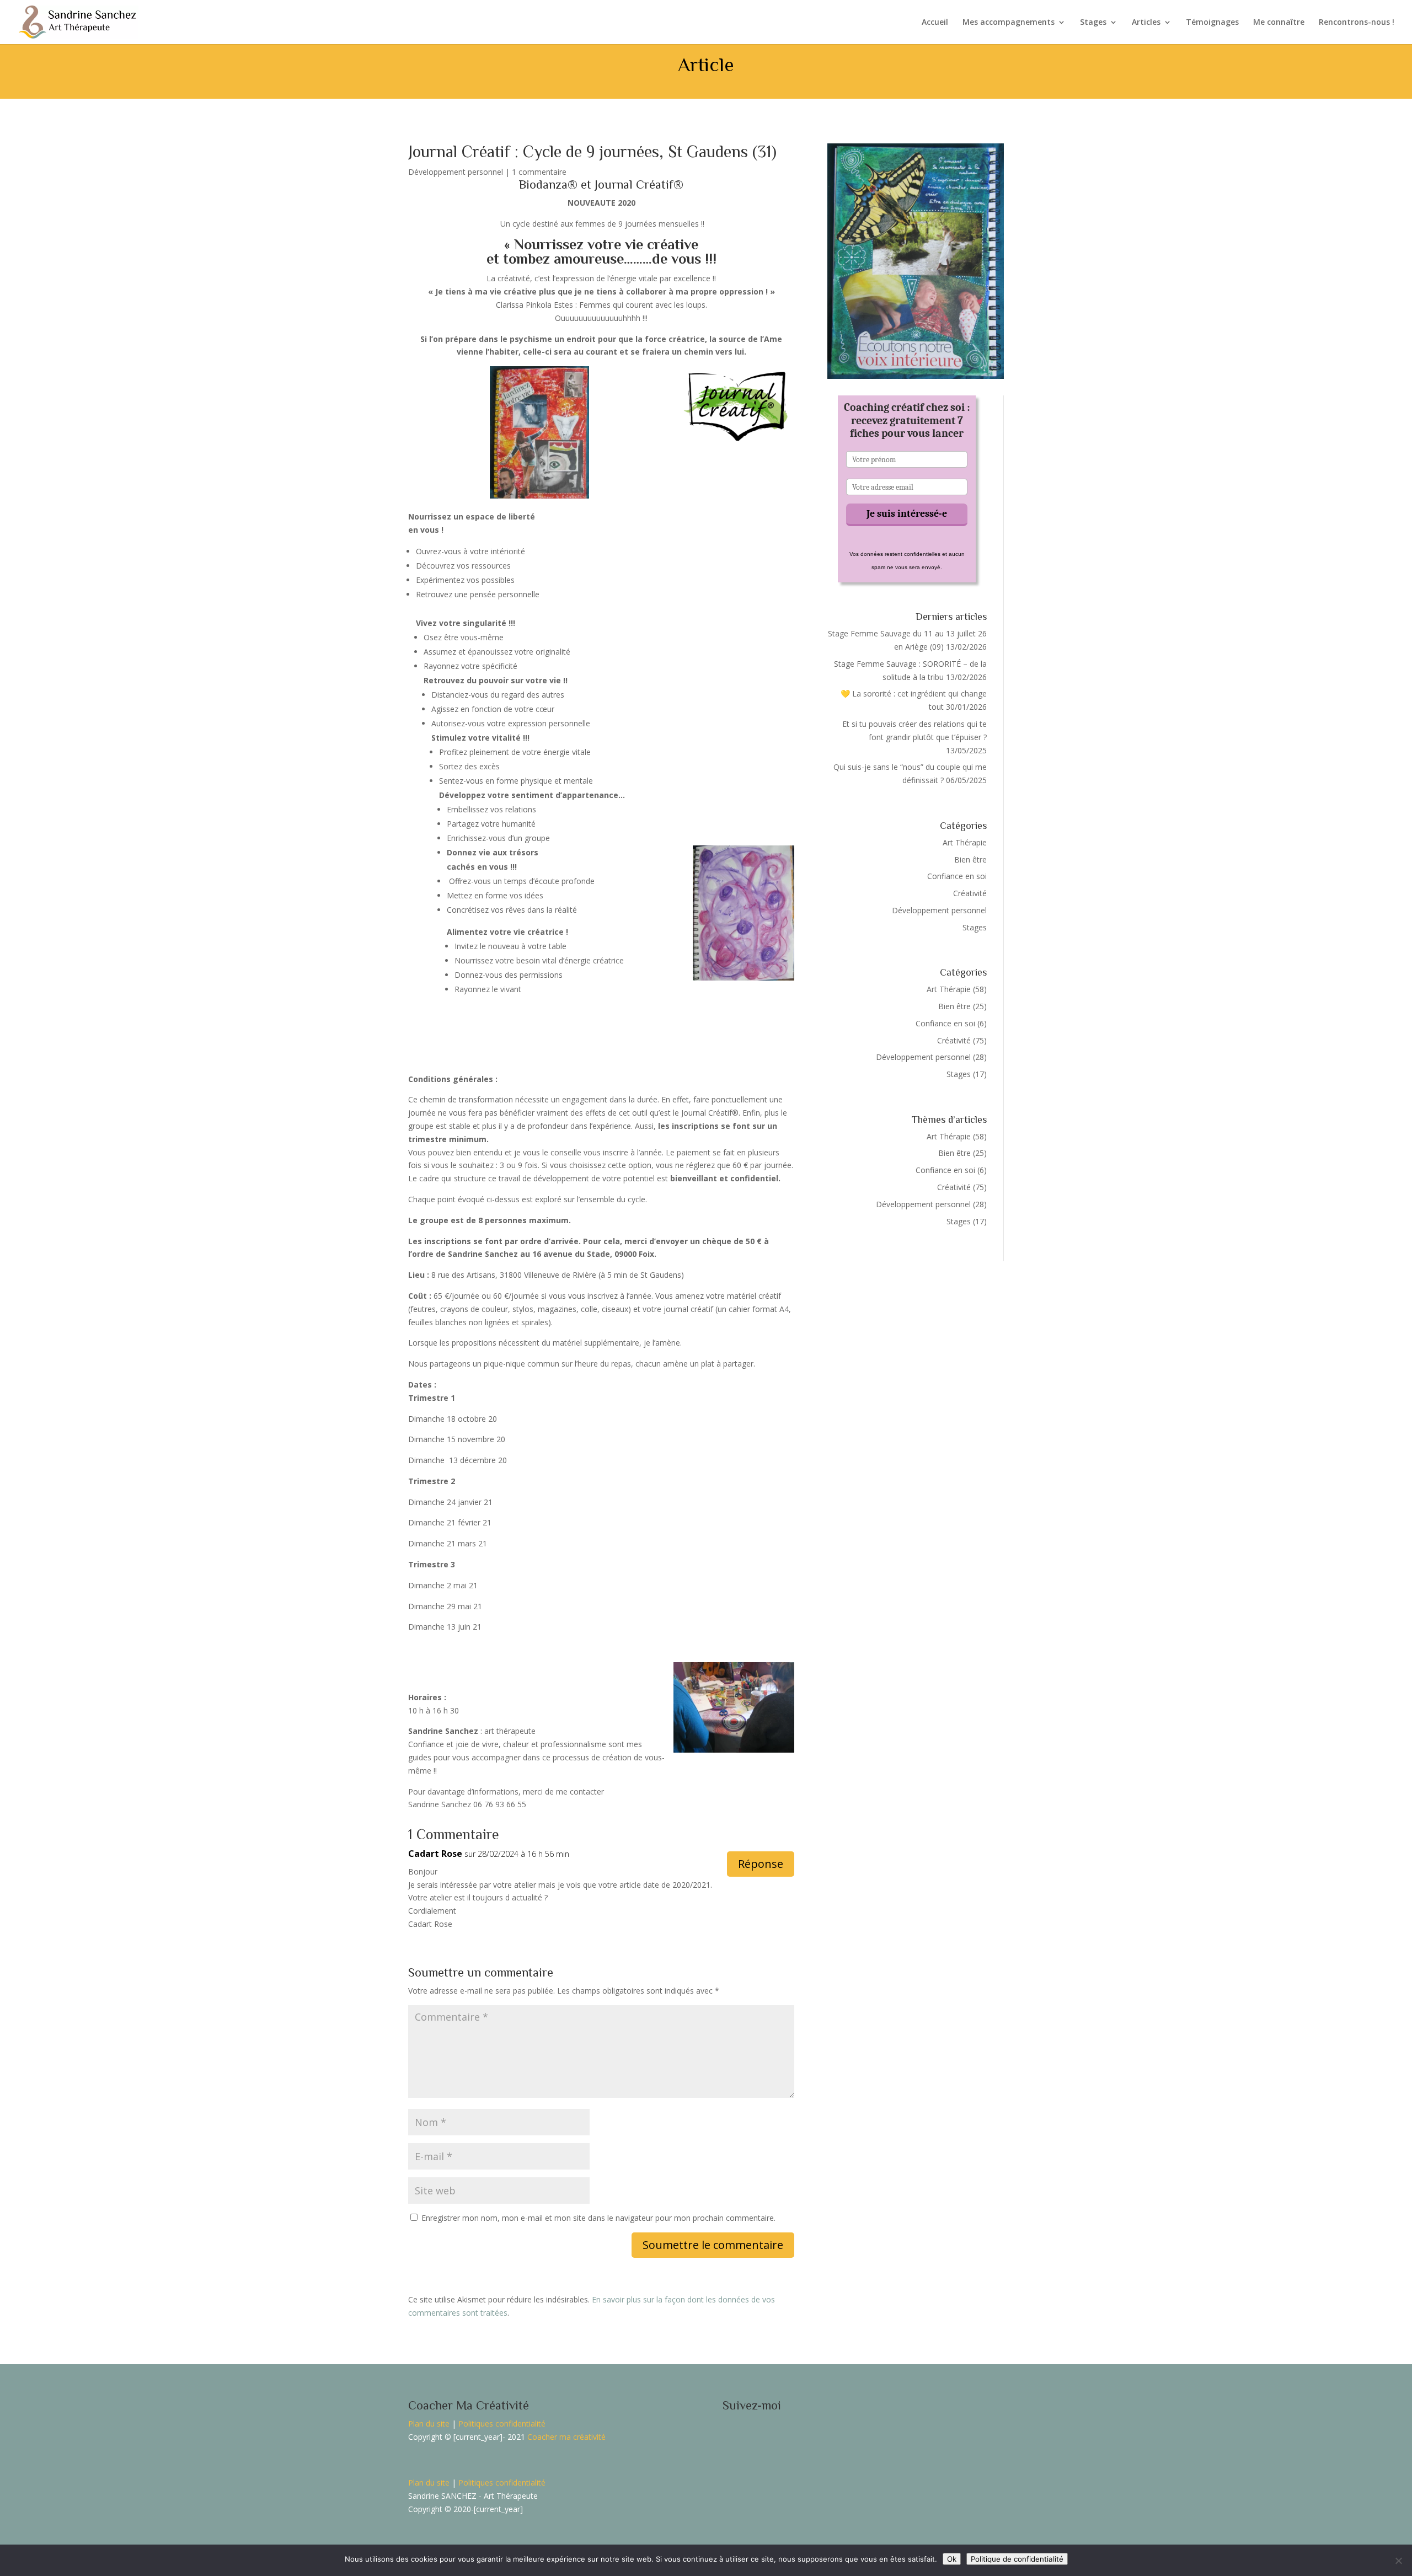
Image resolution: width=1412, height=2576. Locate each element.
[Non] (1398, 2561)
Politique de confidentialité (1017, 2559)
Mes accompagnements (1009, 23)
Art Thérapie (965, 842)
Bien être (970, 859)
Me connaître (1279, 23)
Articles (1146, 23)
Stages (1093, 23)
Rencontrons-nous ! (1357, 23)
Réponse (761, 1864)
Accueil (935, 23)
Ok (952, 2559)
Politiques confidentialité (502, 2424)
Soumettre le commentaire (713, 2245)
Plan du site (429, 2424)
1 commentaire (539, 172)
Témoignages (1212, 23)
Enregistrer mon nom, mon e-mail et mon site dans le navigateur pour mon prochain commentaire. (598, 2218)
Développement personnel (456, 172)
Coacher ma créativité (566, 2437)
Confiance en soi (957, 876)
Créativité (970, 893)
